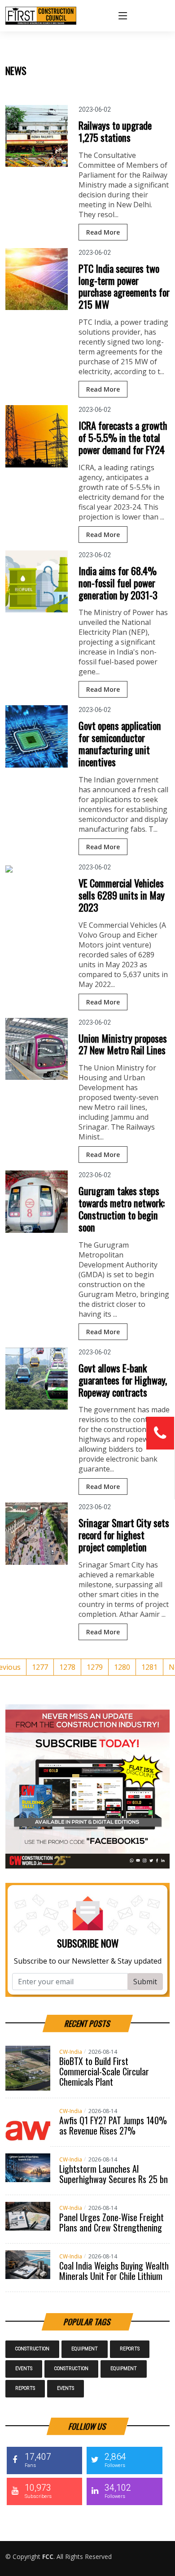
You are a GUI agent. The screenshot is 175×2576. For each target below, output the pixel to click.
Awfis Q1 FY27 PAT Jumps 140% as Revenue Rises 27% (113, 2125)
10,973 (38, 2491)
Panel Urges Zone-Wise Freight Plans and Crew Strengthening (112, 2222)
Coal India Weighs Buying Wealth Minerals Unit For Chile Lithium (114, 2271)
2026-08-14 (103, 2052)
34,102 (118, 2491)
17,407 (38, 2460)
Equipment (85, 2349)
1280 (122, 1667)
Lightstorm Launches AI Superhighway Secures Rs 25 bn (114, 2174)
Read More (103, 232)
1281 (149, 1667)
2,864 (115, 2460)
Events (24, 2369)
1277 (40, 1667)
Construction (32, 2349)
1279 (95, 1667)
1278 (67, 1667)
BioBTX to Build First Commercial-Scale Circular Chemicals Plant (104, 2071)
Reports (130, 2349)
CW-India (71, 2052)
